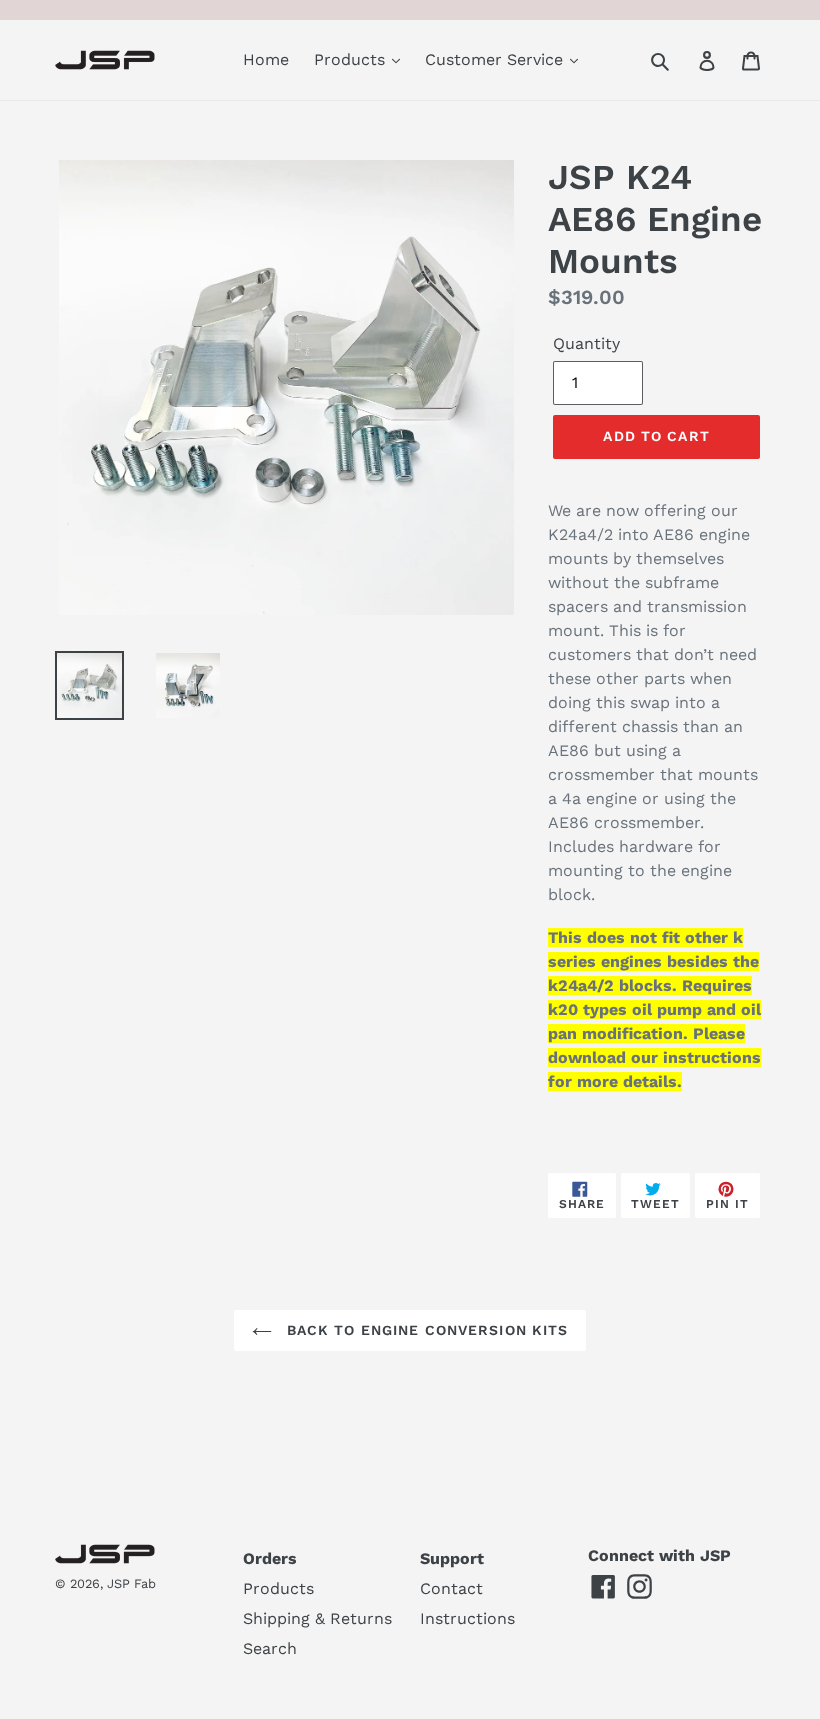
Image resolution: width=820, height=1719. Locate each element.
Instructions (467, 1618)
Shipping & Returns (317, 1618)
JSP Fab (131, 1583)
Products (352, 59)
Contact (451, 1588)
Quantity (586, 343)
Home (266, 59)
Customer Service (496, 59)
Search (270, 1648)
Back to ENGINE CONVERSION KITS (425, 1330)
